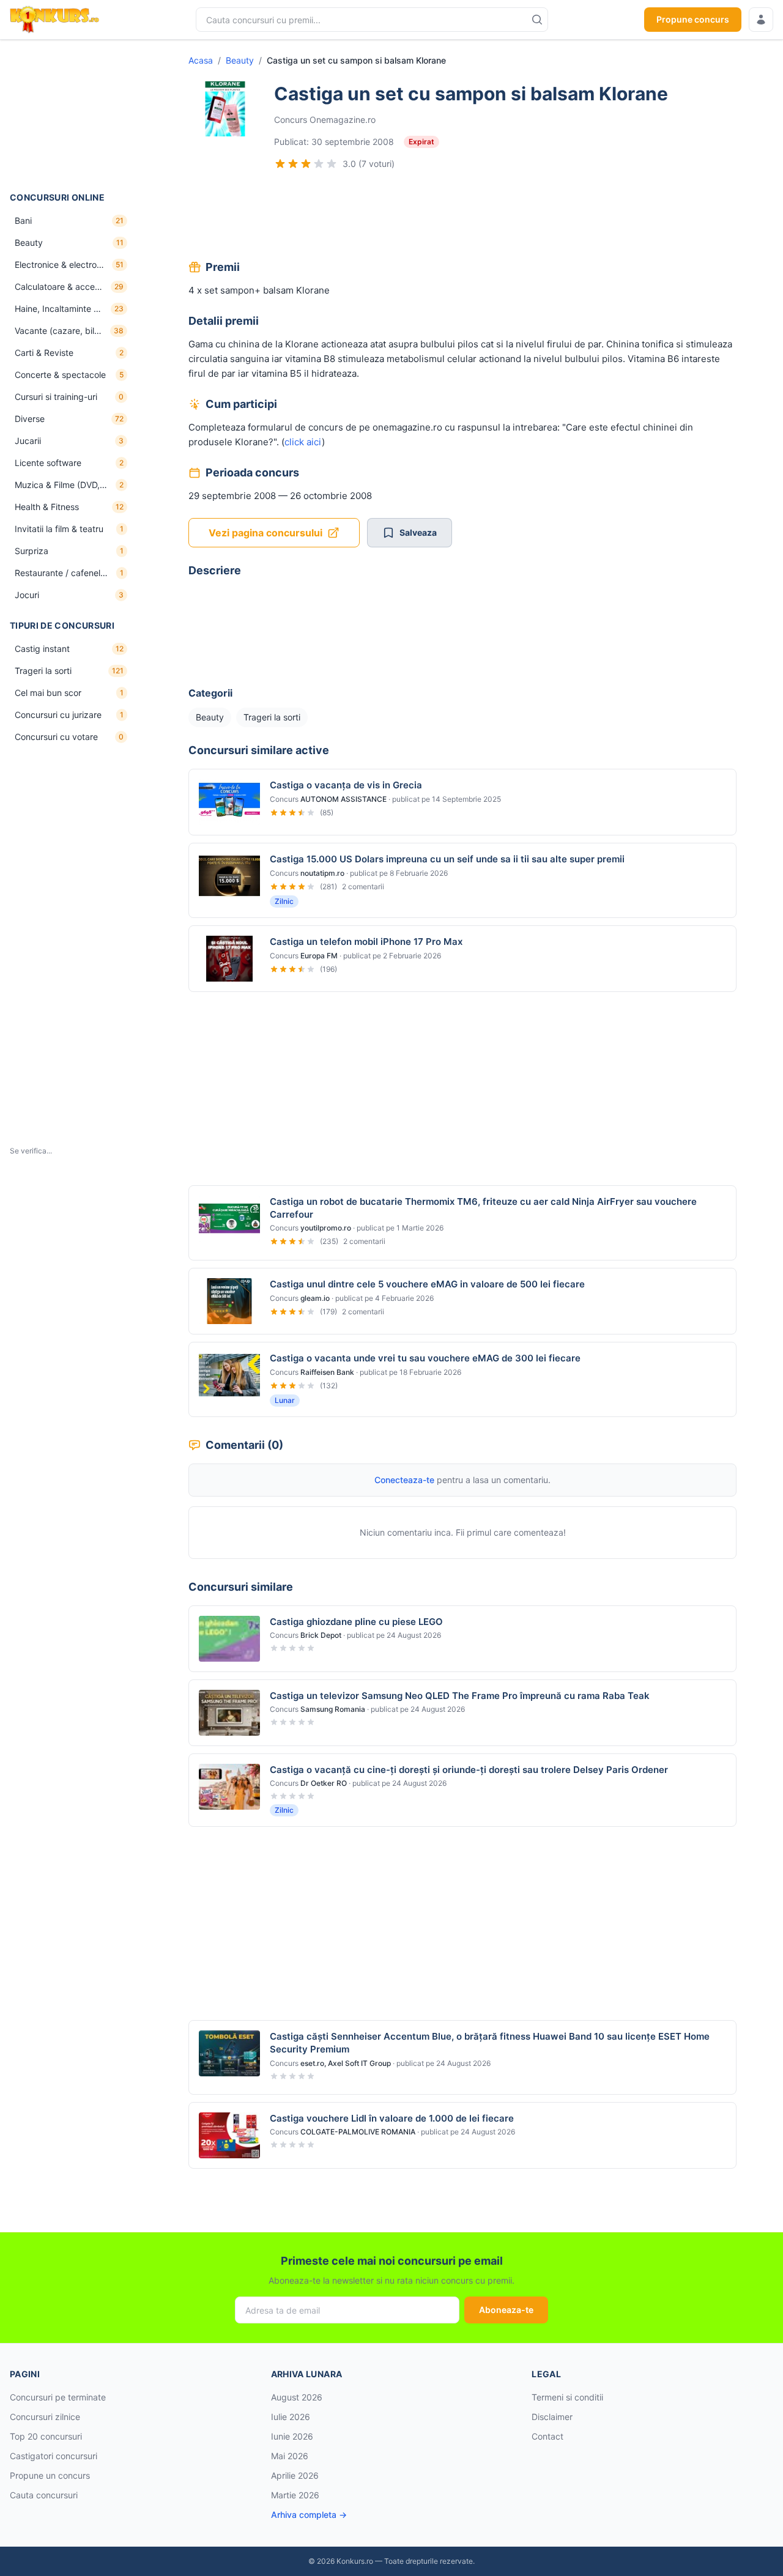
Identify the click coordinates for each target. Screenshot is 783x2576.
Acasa (201, 60)
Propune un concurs (50, 2475)
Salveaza (418, 532)
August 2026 (297, 2397)
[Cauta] (537, 20)
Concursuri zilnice (45, 2417)
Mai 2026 (290, 2456)
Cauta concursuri (44, 2495)
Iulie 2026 (291, 2417)
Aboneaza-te (506, 2310)
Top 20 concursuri (46, 2436)
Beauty (240, 60)
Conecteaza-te (404, 1480)
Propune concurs (693, 19)
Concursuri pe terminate (58, 2397)
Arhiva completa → (309, 2515)
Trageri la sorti (272, 717)
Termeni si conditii (567, 2397)
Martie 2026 (295, 2495)
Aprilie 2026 (295, 2475)
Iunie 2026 (292, 2436)
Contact (547, 2436)
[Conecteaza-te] (761, 20)
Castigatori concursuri (54, 2456)
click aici (303, 442)
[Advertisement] (71, 116)
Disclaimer (552, 2417)
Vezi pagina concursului (265, 533)
